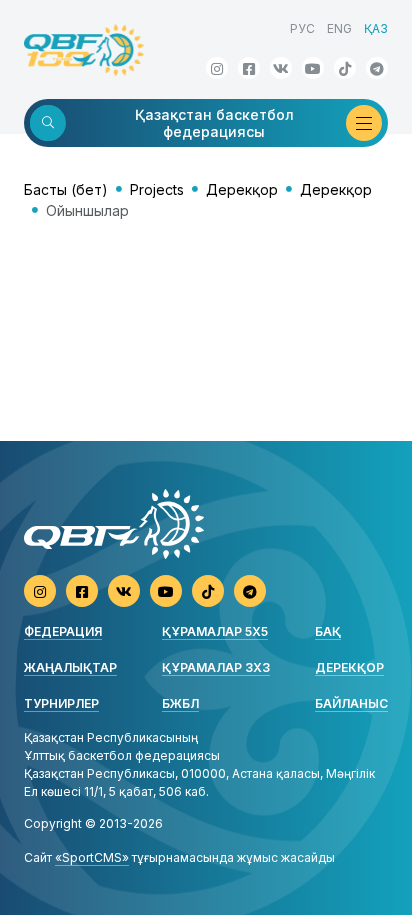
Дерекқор (242, 189)
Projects (157, 189)
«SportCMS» (92, 857)
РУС (302, 28)
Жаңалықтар (70, 667)
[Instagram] (217, 68)
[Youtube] (313, 68)
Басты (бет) (66, 189)
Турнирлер (61, 703)
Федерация (63, 631)
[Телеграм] (377, 68)
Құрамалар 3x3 (216, 667)
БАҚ (328, 631)
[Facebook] (249, 68)
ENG (339, 28)
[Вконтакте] (281, 68)
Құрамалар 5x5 (215, 631)
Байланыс (351, 703)
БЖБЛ (180, 703)
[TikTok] (345, 68)
